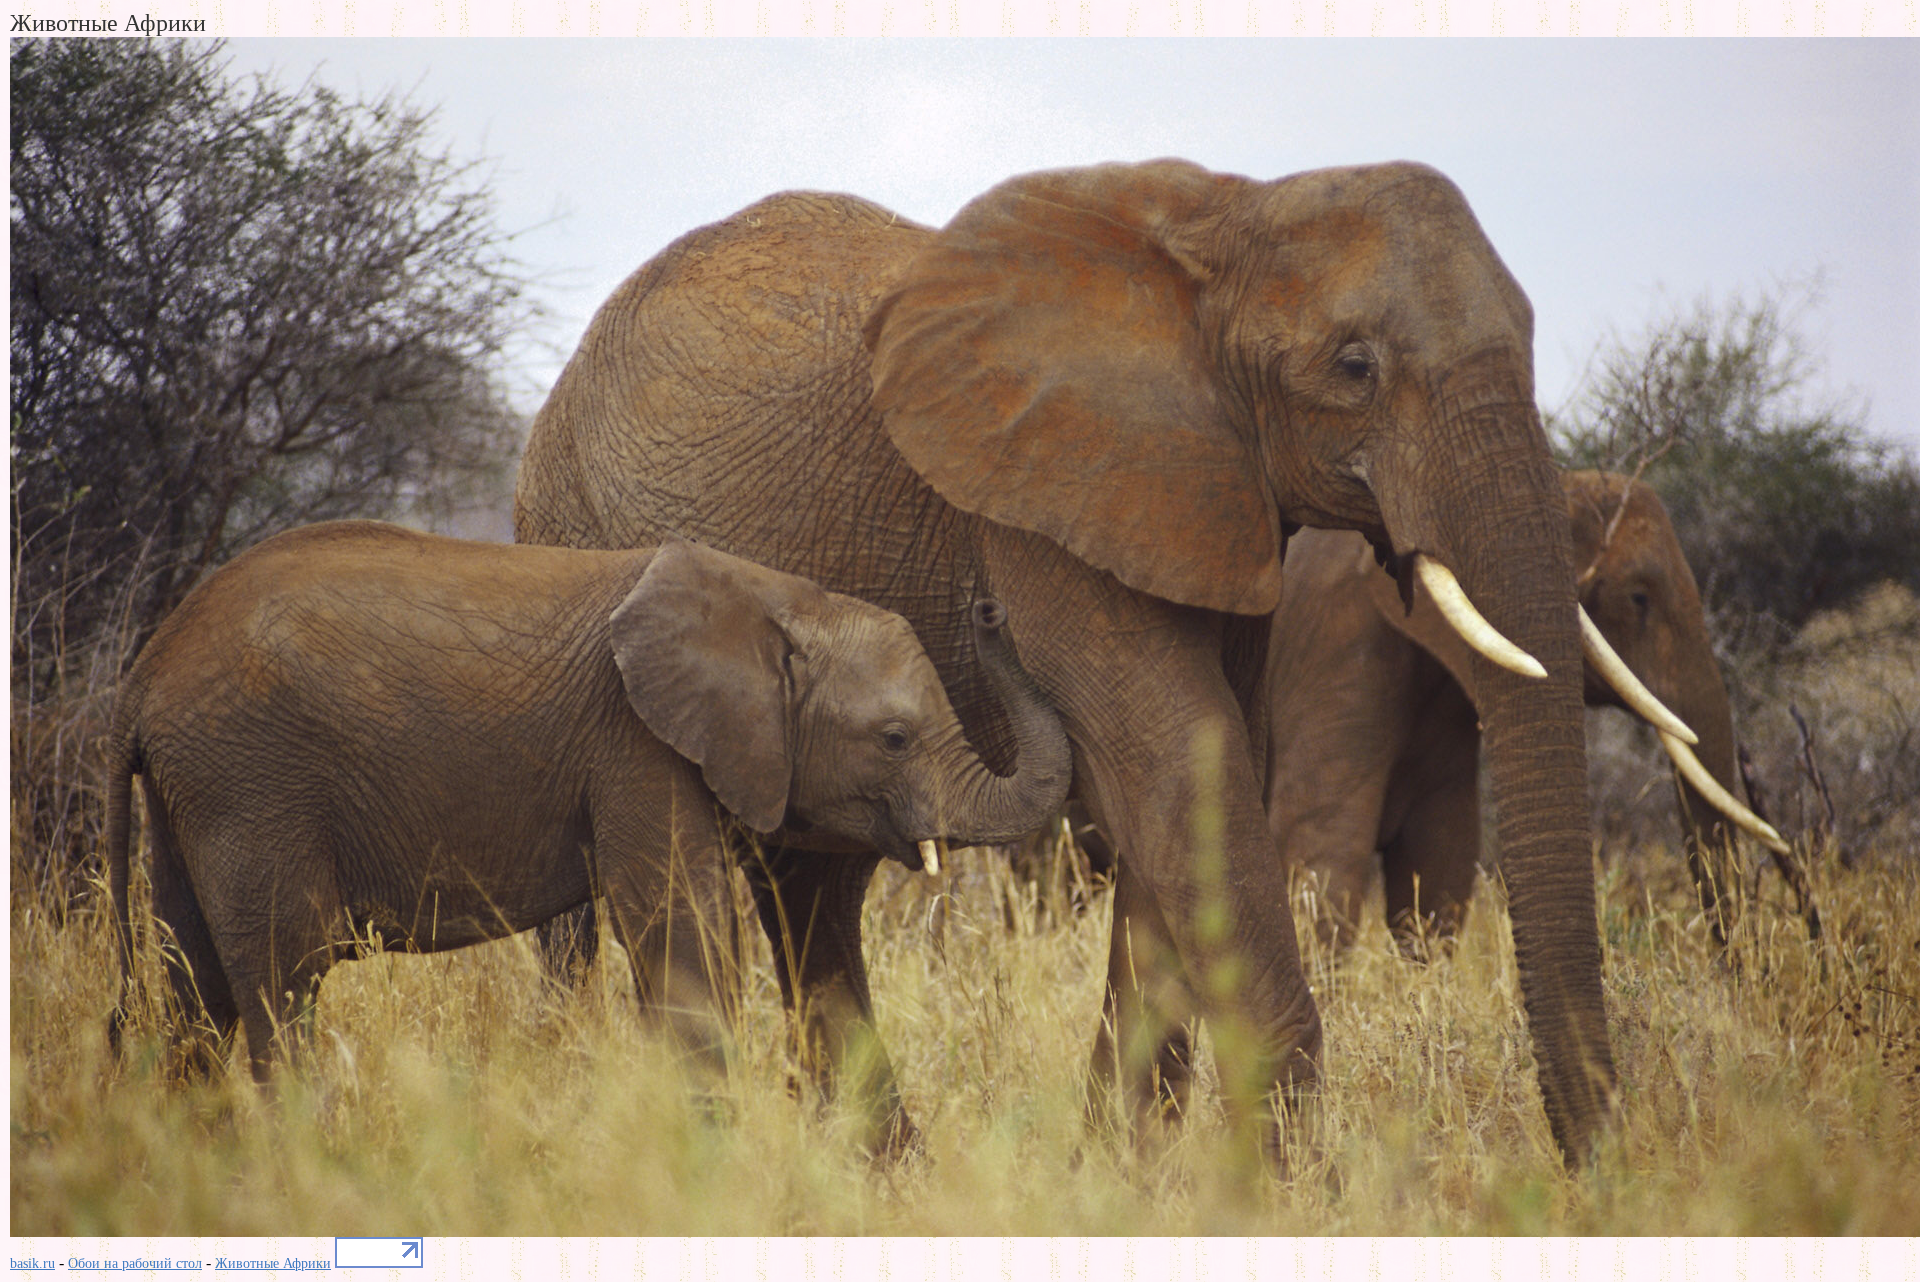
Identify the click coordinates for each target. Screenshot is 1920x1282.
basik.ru (32, 1263)
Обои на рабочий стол (135, 1263)
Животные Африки (273, 1263)
